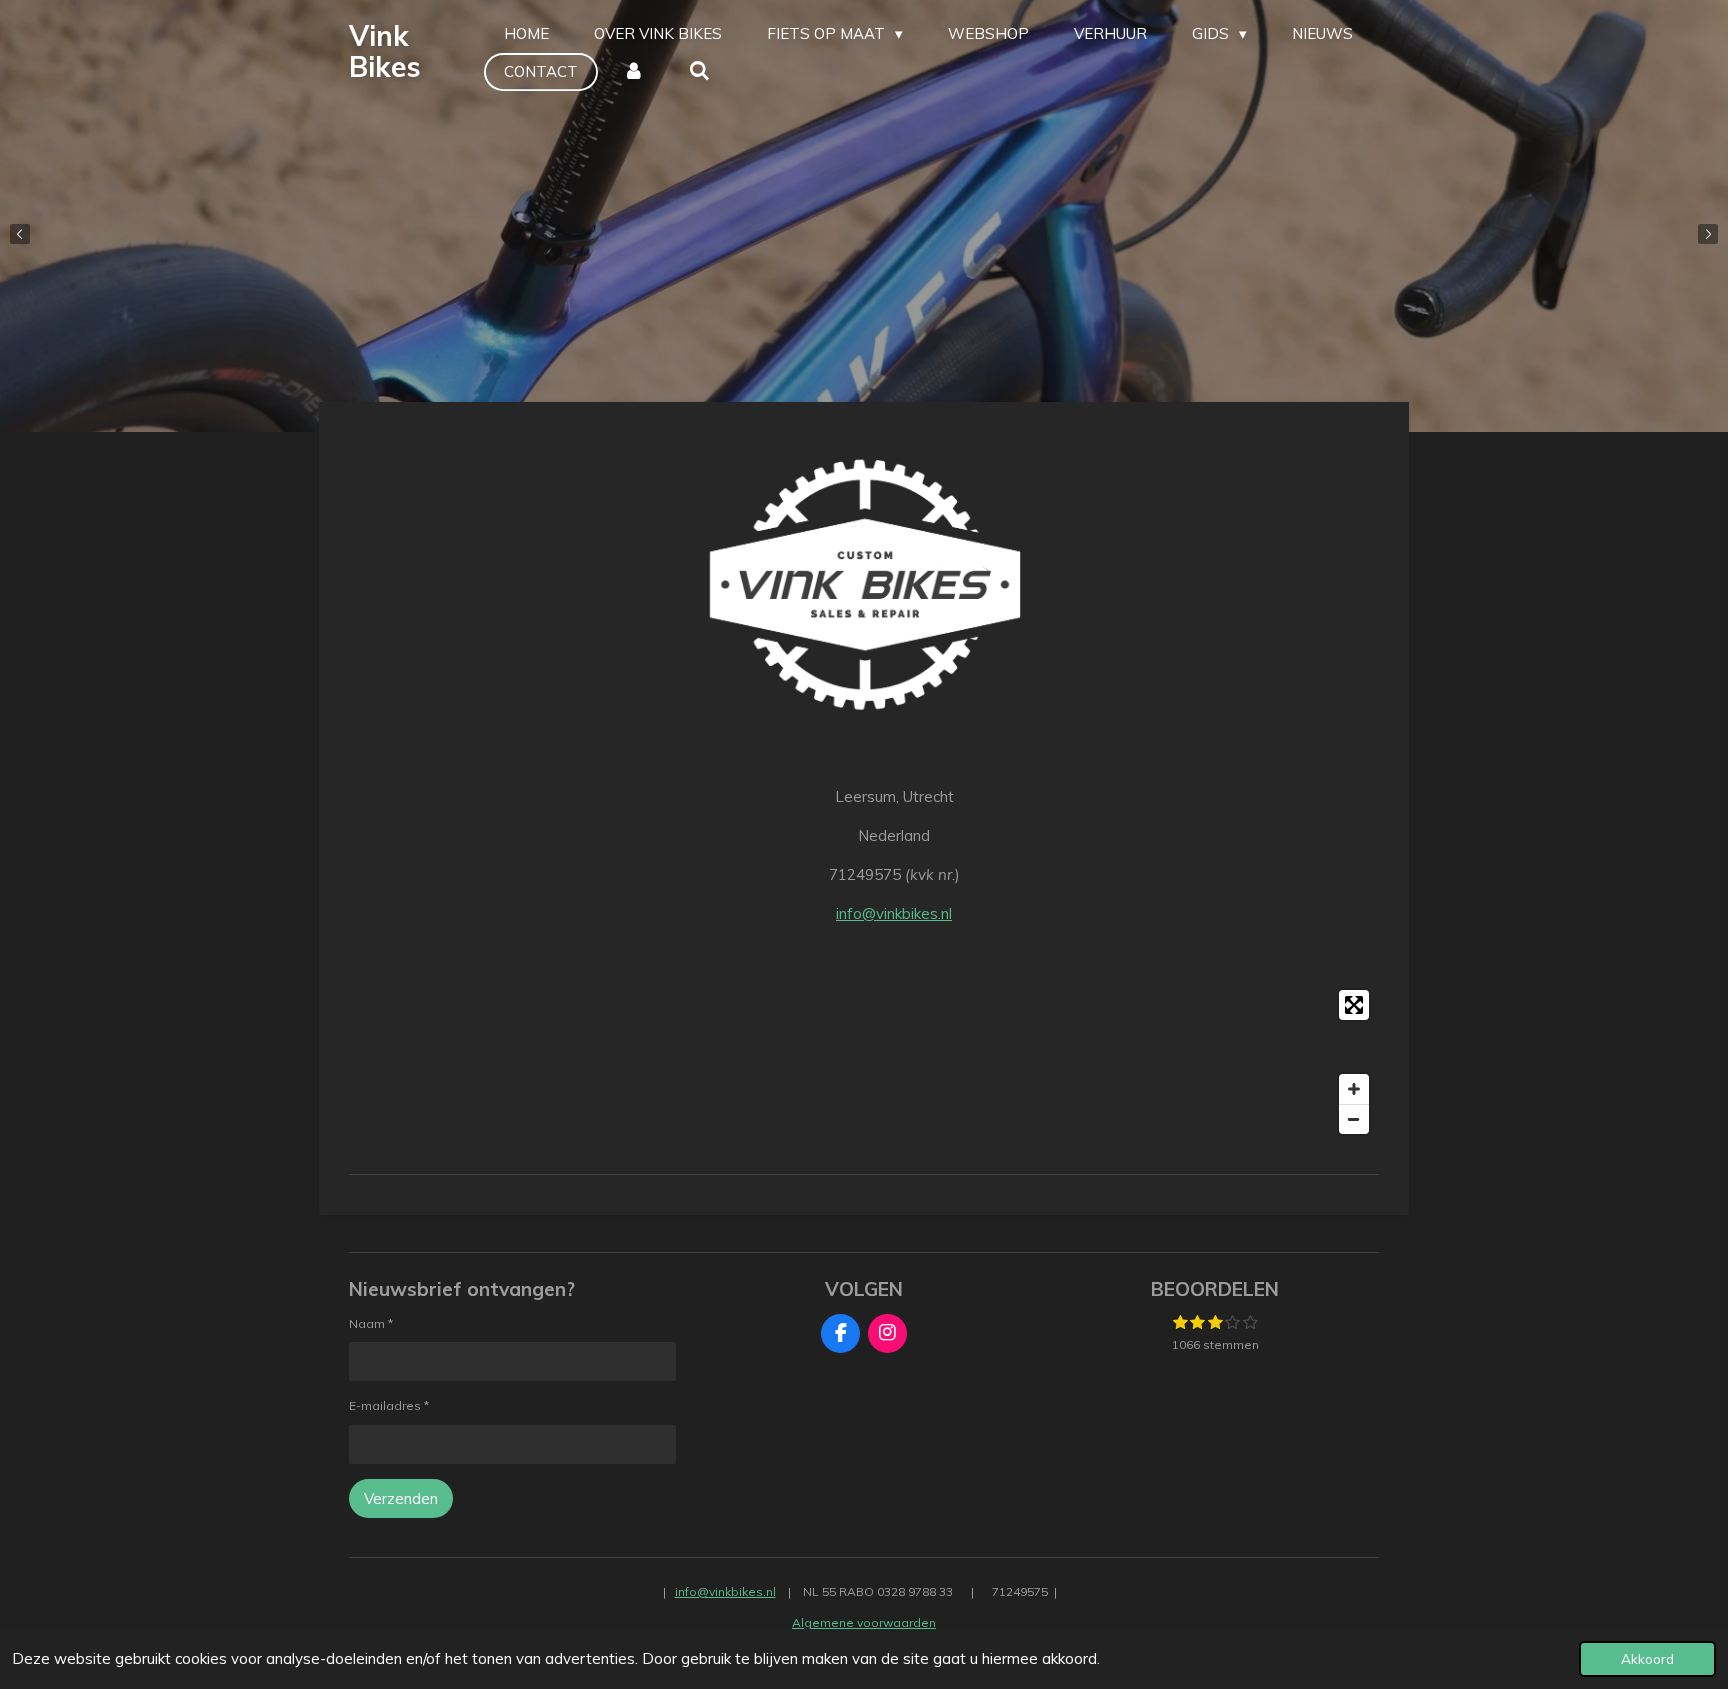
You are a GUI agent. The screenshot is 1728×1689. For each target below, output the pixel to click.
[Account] (633, 72)
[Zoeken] (699, 72)
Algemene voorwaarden (864, 1622)
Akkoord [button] (1647, 1658)
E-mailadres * (389, 1405)
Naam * (371, 1323)
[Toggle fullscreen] (1354, 1005)
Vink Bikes (385, 51)
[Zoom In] (1354, 1089)
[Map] (864, 1062)
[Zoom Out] (1354, 1119)
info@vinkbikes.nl (894, 913)
